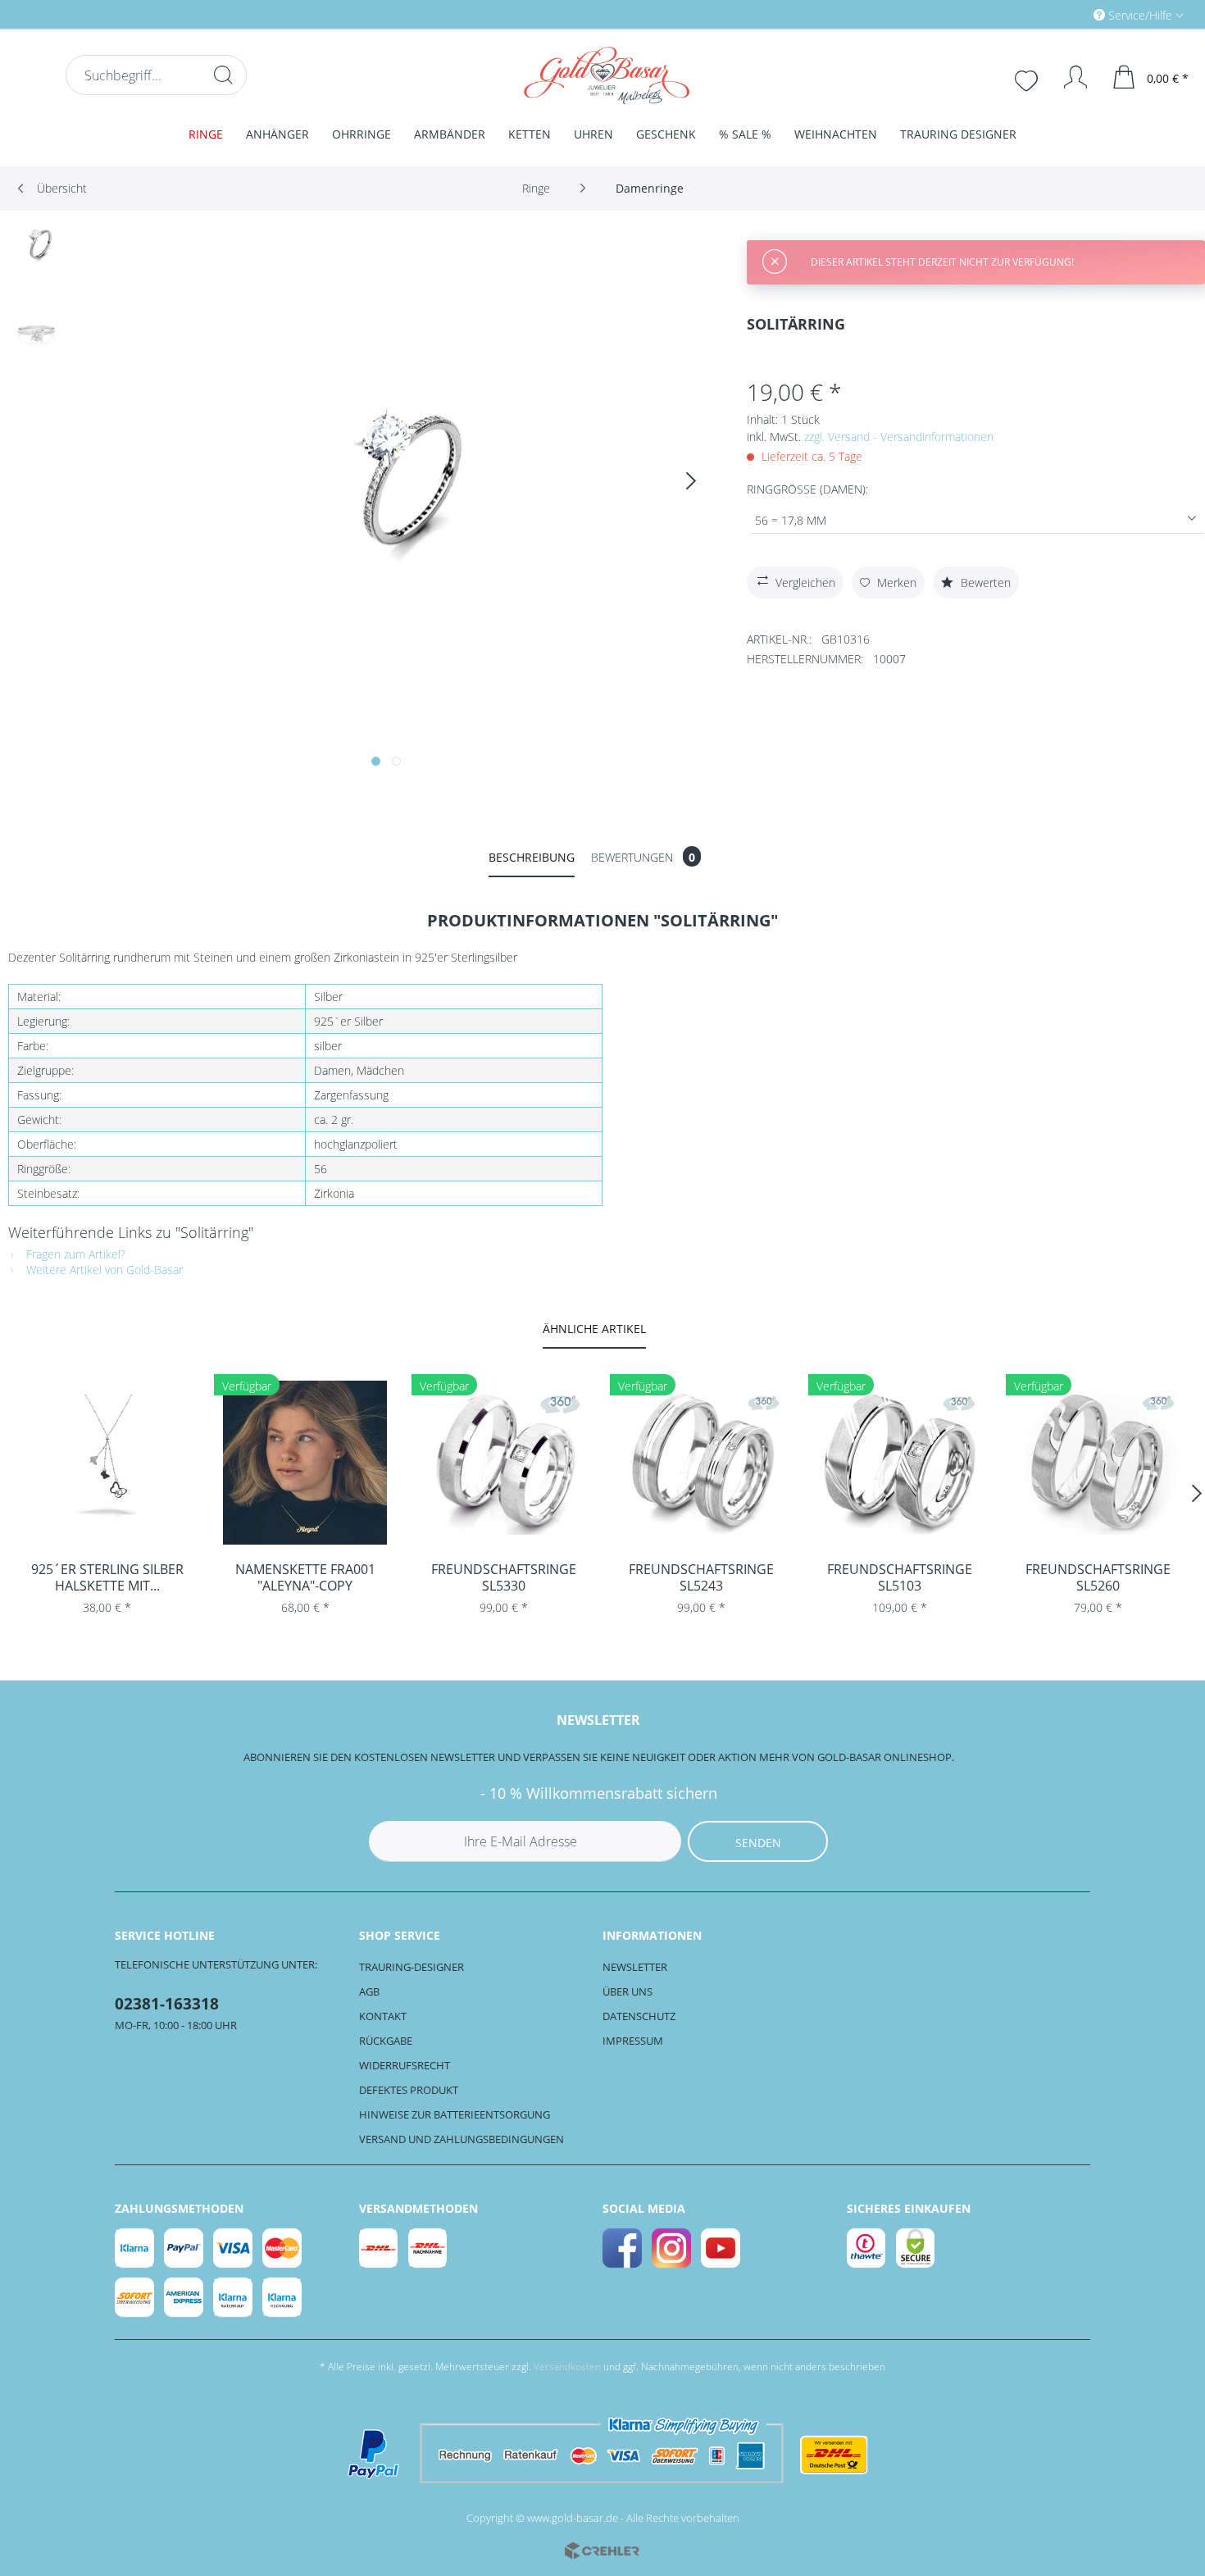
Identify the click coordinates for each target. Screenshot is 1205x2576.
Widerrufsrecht (405, 2065)
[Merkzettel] (1028, 79)
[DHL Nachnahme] (429, 2248)
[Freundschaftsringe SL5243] (702, 1463)
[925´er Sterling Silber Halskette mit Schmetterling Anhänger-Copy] (107, 1463)
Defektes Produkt (409, 2090)
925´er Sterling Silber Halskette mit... (107, 1577)
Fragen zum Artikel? (74, 1254)
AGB (369, 1991)
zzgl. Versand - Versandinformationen (899, 437)
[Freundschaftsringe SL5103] (900, 1463)
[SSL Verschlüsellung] (916, 2248)
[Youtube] (721, 2248)
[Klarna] (135, 2248)
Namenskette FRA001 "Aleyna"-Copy (305, 1577)
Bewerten (984, 583)
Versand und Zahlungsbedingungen (462, 2139)
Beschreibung (532, 857)
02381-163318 (167, 2004)
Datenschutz (639, 2016)
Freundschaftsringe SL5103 (900, 1577)
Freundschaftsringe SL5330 (504, 1577)
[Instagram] (672, 2248)
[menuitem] (1069, 14)
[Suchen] (223, 75)
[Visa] (234, 2248)
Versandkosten (567, 2367)
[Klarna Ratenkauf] (234, 2297)
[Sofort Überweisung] (135, 2297)
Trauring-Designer (412, 1967)
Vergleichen (805, 583)
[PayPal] (184, 2248)
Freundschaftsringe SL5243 (701, 1577)
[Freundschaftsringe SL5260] (1098, 1463)
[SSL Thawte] (867, 2248)
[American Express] (184, 2297)
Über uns (628, 1991)
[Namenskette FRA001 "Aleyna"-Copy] (306, 1463)
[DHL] (380, 2248)
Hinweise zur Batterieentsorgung (455, 2114)
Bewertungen (643, 857)
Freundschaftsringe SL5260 (1098, 1577)
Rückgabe (386, 2041)
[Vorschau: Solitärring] (37, 253)
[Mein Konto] (1068, 77)
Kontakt (383, 2016)
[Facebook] (623, 2248)
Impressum (633, 2041)
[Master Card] (283, 2248)
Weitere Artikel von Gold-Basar (103, 1270)
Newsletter (635, 1967)
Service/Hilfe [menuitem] (1140, 15)
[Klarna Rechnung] (283, 2297)
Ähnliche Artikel (594, 1329)
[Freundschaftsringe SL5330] (503, 1463)
